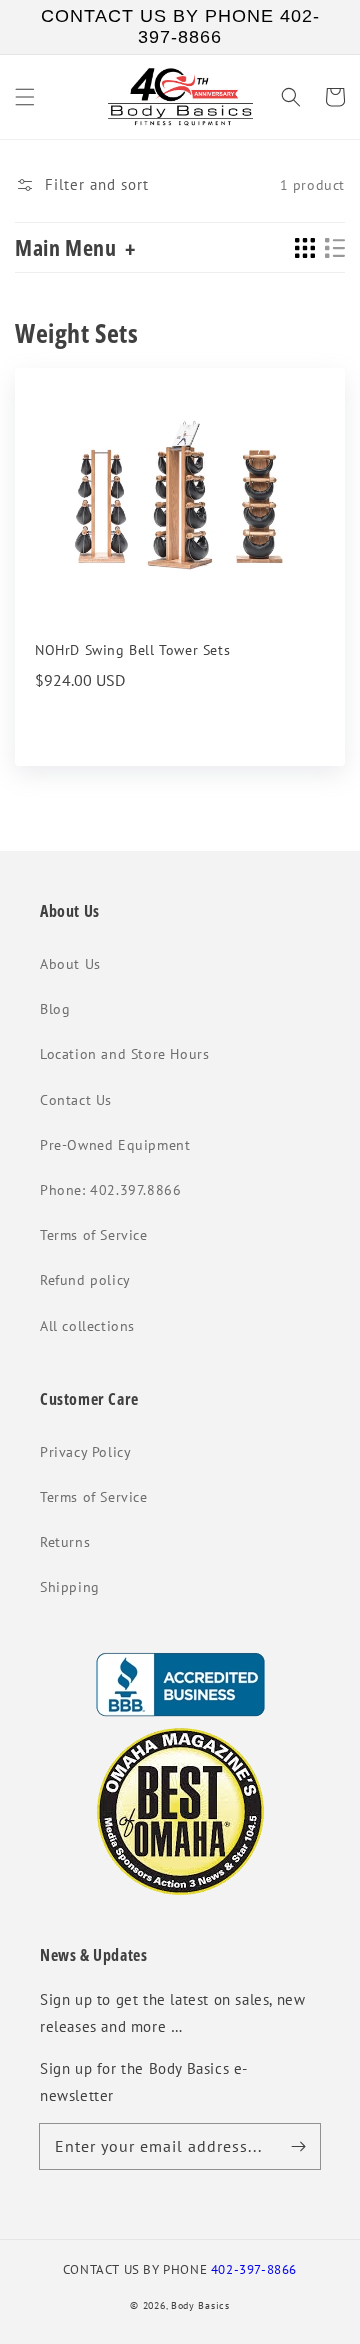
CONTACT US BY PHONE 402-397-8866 (180, 26)
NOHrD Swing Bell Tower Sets (132, 650)
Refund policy (85, 1280)
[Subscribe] (298, 2146)
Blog (55, 1009)
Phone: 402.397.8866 (110, 1190)
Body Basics (200, 2305)
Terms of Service (94, 1235)
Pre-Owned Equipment (115, 1145)
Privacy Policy (85, 1452)
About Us (70, 964)
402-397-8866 (254, 2269)
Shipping (70, 1587)
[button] (25, 97)
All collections (87, 1326)
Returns (65, 1542)
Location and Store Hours (124, 1054)
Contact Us (76, 1100)
